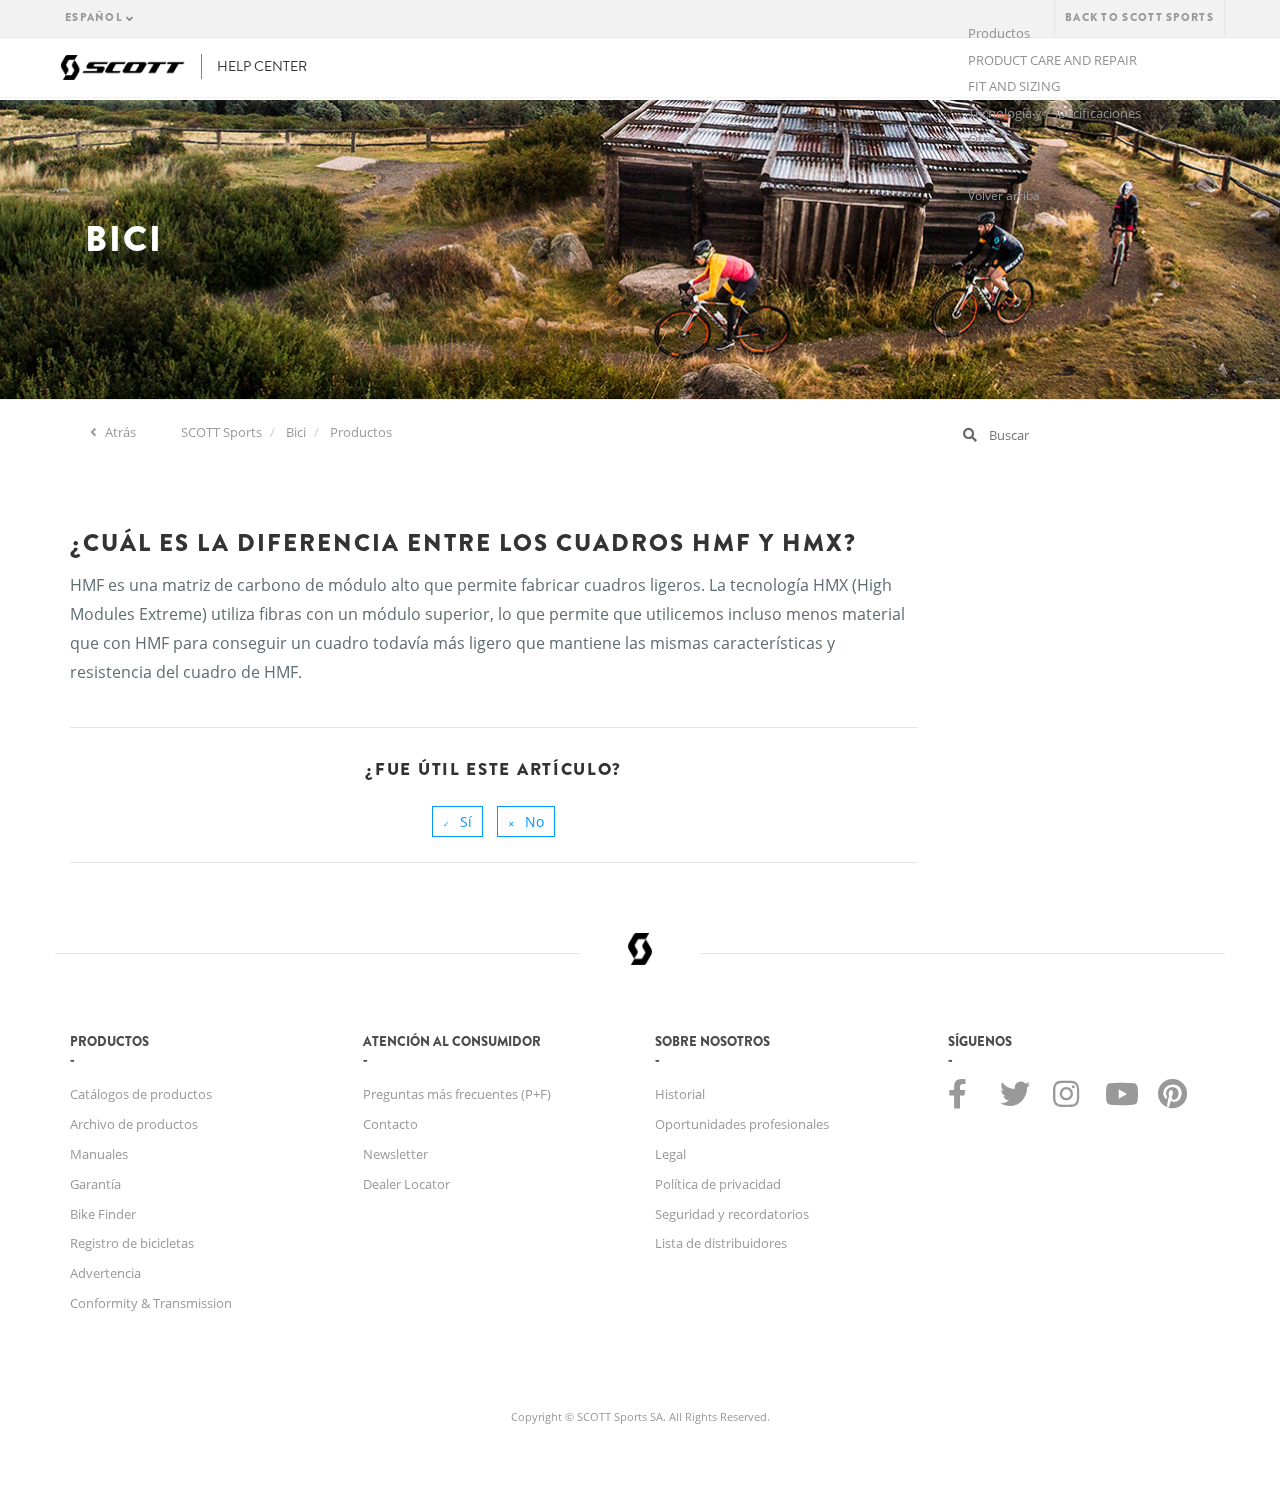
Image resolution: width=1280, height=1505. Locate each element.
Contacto (390, 1124)
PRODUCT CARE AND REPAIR (1052, 60)
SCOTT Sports (221, 432)
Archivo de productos (134, 1124)
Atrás (119, 432)
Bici (296, 432)
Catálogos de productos (141, 1094)
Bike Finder (103, 1214)
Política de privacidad (718, 1184)
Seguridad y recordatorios (732, 1214)
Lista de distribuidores (721, 1243)
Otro (982, 139)
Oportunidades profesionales (742, 1124)
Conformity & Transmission (151, 1303)
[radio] (457, 821)
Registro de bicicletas (132, 1243)
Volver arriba (1004, 195)
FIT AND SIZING (1014, 86)
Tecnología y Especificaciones (1054, 113)
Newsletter (395, 1154)
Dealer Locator (406, 1184)
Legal (670, 1154)
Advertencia (105, 1273)
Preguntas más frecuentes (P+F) (457, 1094)
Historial (680, 1094)
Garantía (95, 1184)
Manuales (99, 1154)
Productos (361, 432)
